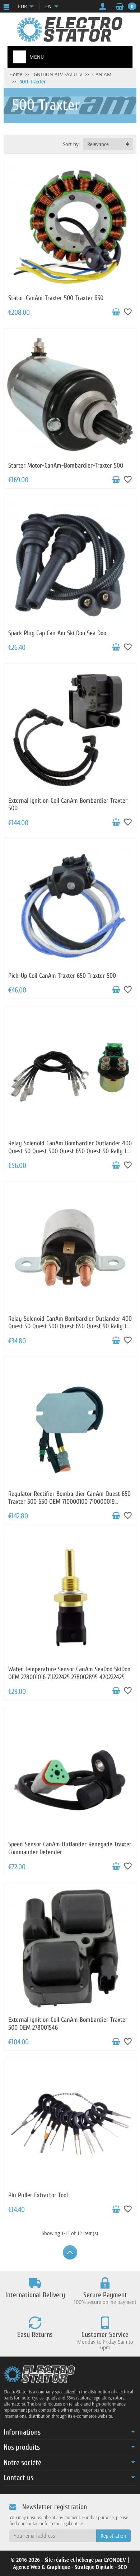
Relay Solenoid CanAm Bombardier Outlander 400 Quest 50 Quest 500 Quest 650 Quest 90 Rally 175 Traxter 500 (70, 1151)
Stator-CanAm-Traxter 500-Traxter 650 (56, 298)
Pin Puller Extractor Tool (38, 2195)
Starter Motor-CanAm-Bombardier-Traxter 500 (66, 466)
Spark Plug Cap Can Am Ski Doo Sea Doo (57, 633)
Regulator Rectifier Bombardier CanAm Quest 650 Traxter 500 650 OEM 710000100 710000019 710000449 (69, 1502)
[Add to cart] (116, 312)
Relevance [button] (98, 144)
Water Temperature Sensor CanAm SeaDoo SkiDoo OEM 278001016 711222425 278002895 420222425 (69, 1673)
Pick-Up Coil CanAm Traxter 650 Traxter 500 (62, 976)
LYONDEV (115, 2560)
